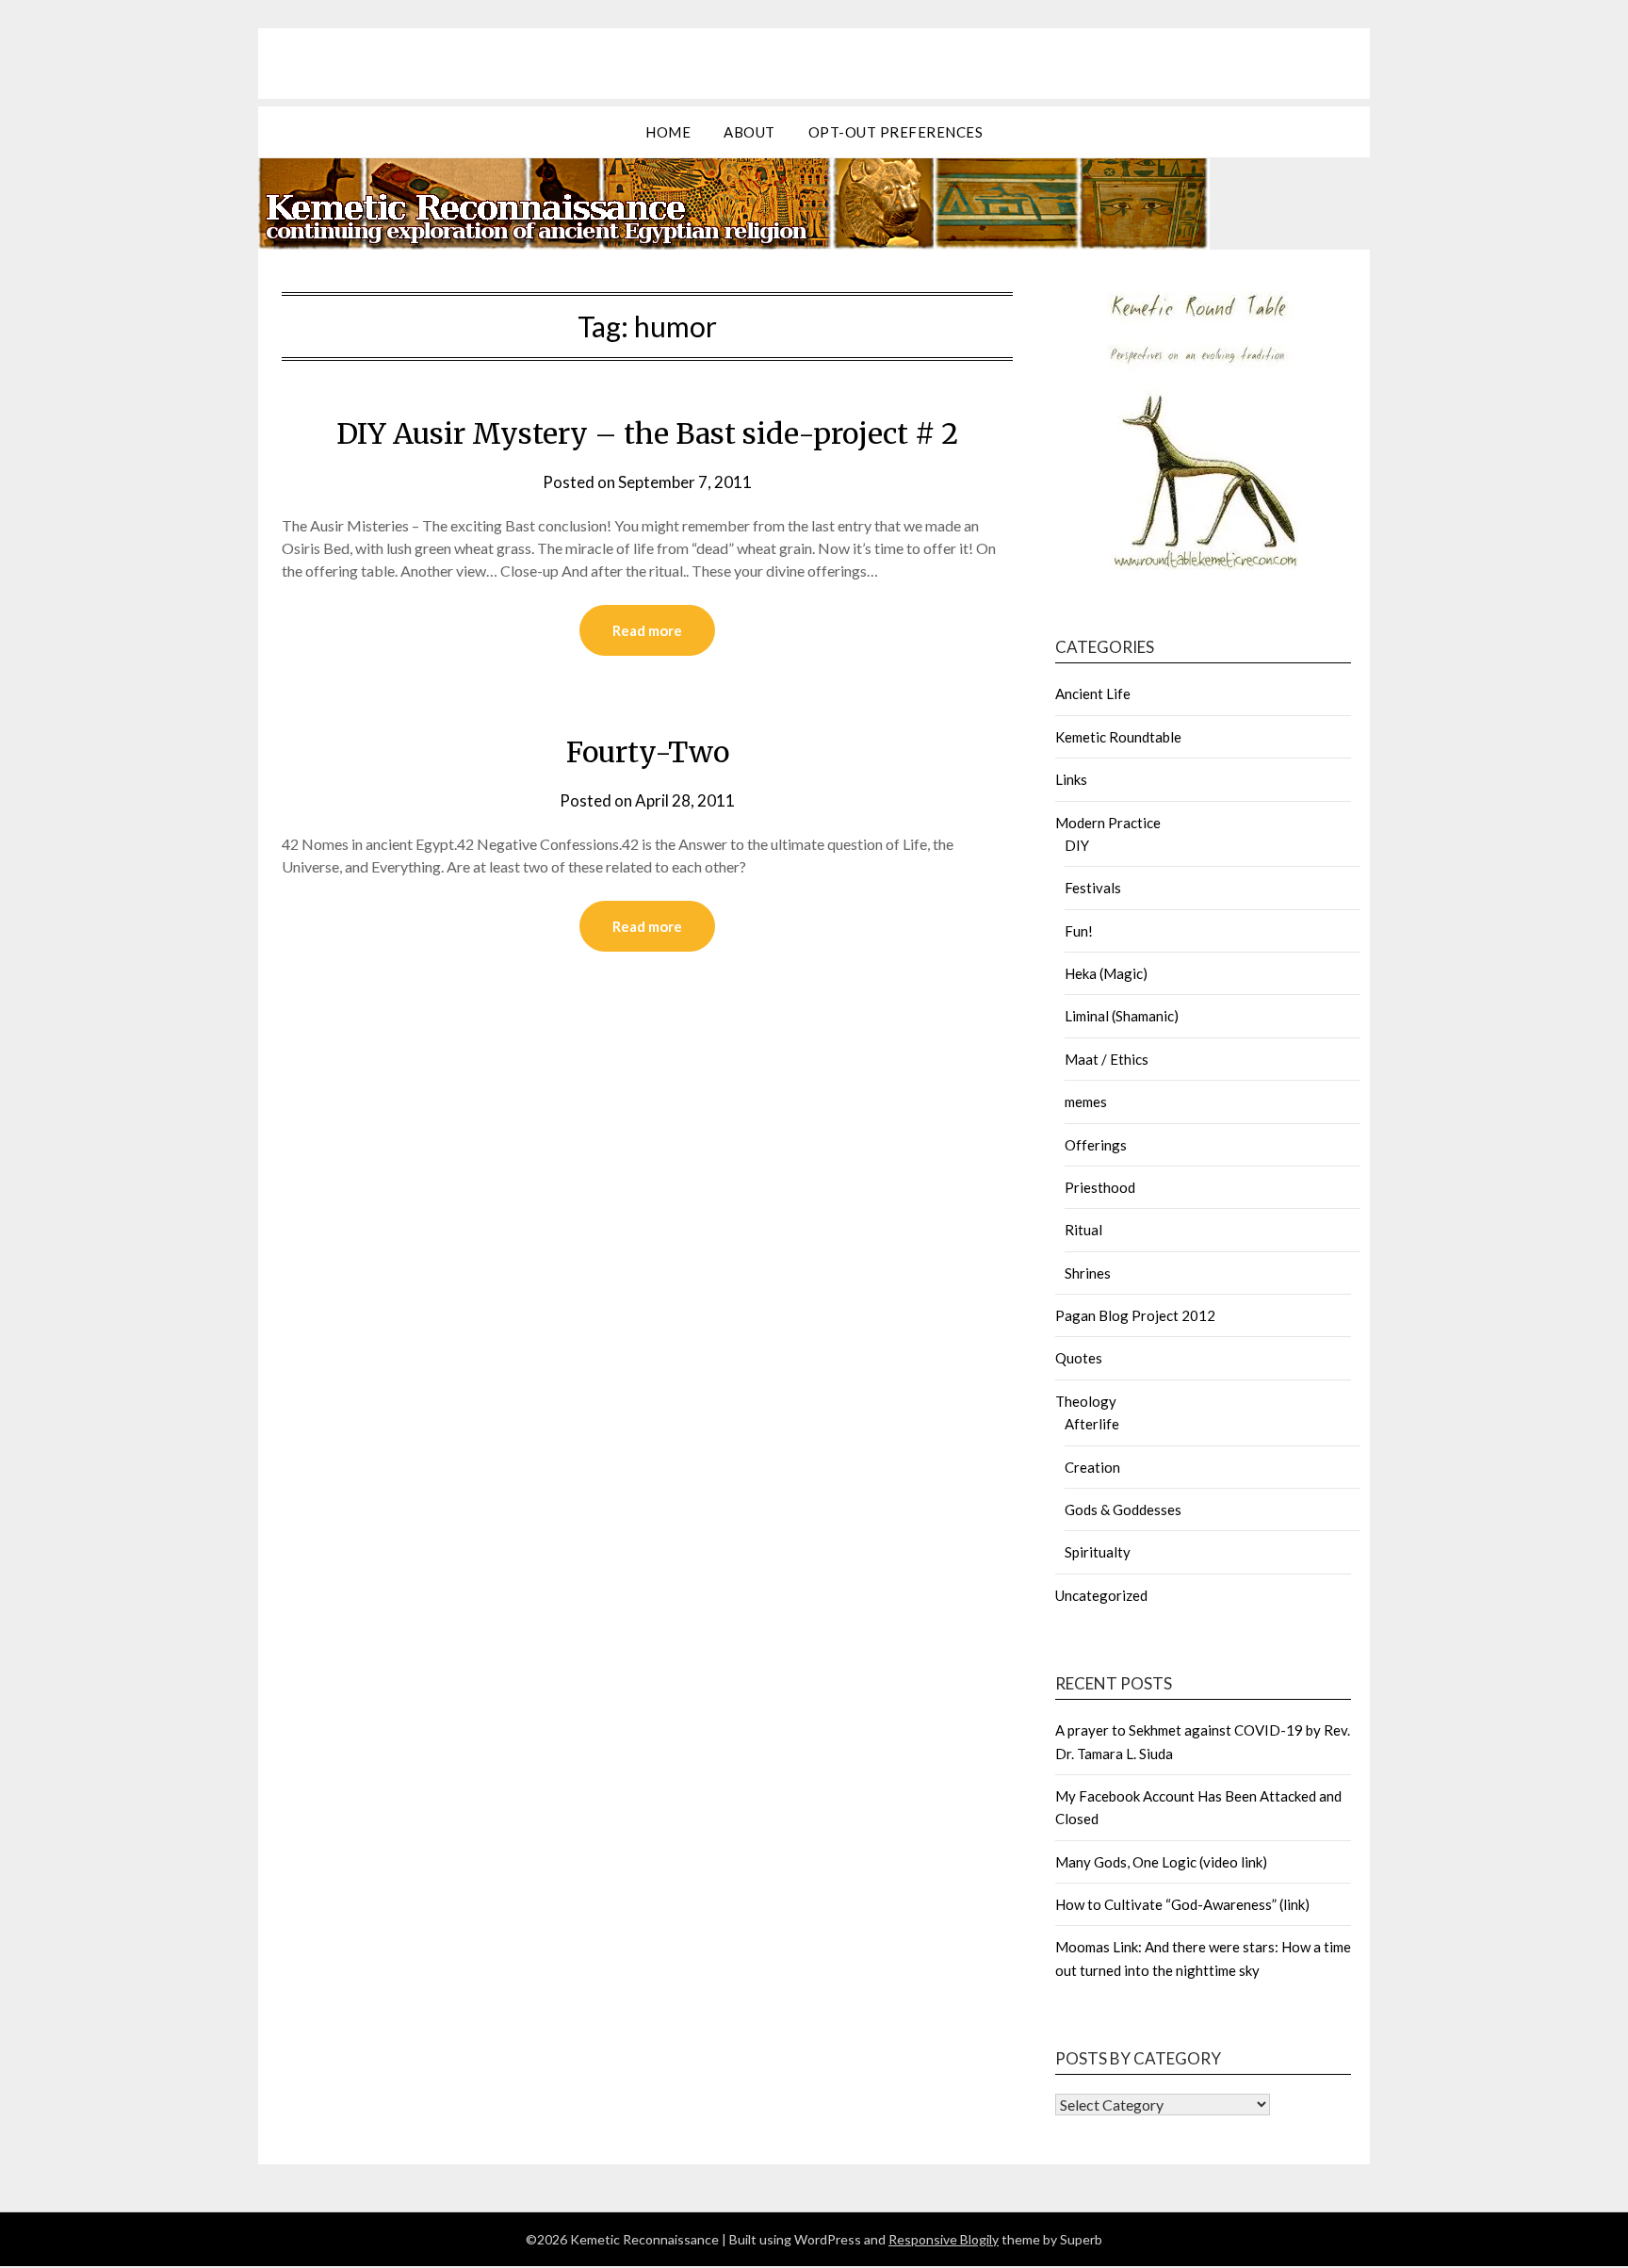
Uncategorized (1101, 1595)
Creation (1092, 1467)
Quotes (1079, 1358)
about (749, 132)
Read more (647, 630)
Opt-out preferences (896, 132)
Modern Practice (1108, 823)
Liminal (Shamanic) (1122, 1016)
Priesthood (1100, 1187)
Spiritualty (1098, 1552)
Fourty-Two (648, 752)
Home (668, 132)
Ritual (1083, 1230)
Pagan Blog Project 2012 (1135, 1315)
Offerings (1096, 1145)
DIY (1077, 845)
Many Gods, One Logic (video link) (1161, 1862)
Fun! (1079, 931)
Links (1071, 779)
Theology (1086, 1401)
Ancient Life (1093, 693)
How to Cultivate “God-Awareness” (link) (1182, 1904)
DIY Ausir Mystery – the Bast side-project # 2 (647, 433)
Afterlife (1092, 1424)
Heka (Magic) (1106, 973)
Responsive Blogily (944, 2239)
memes (1086, 1101)
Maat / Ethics (1107, 1059)
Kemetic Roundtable (1118, 737)
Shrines (1088, 1273)
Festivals (1093, 888)
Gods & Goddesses (1123, 1509)
